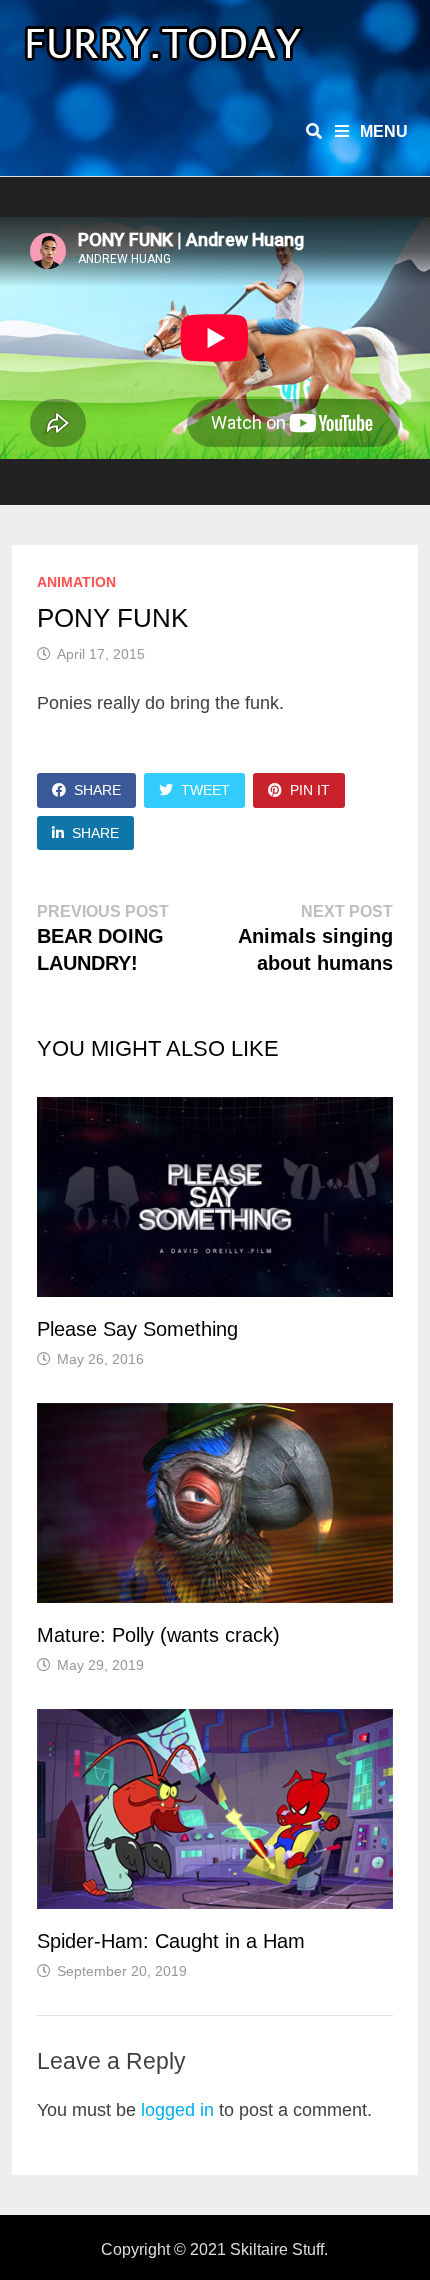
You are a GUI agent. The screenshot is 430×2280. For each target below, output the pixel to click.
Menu (382, 131)
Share (97, 790)
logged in (177, 2110)
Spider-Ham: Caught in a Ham (171, 1941)
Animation (76, 582)
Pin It (310, 790)
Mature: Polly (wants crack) (158, 1635)
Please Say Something (137, 1329)
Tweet (205, 790)
